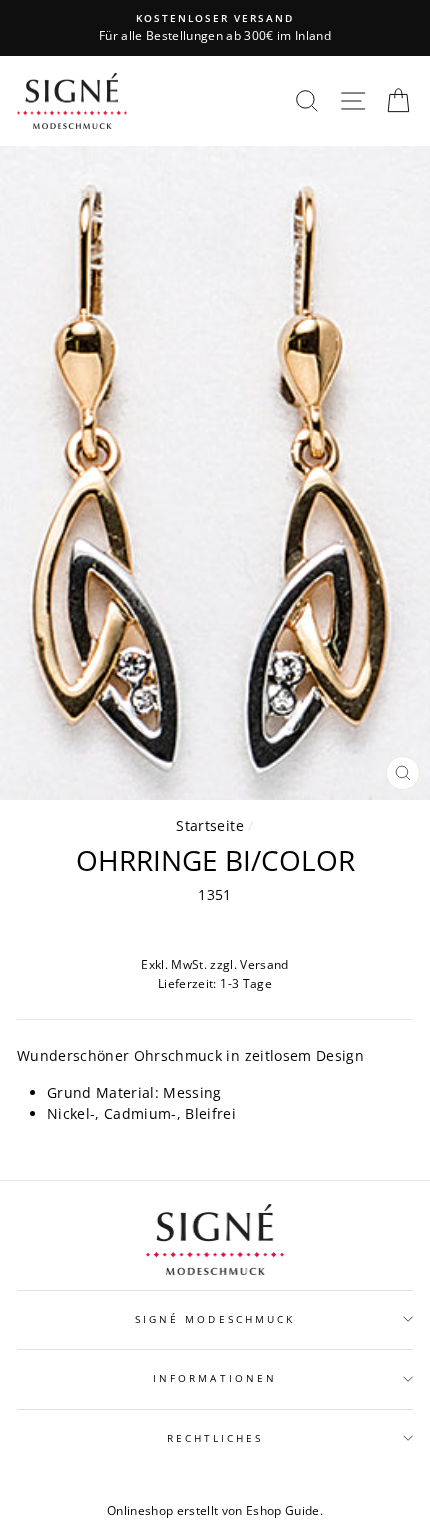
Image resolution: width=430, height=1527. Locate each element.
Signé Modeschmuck (215, 1319)
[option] (215, 28)
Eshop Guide (283, 1510)
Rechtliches (215, 1438)
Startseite (209, 825)
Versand (264, 964)
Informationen (215, 1378)
